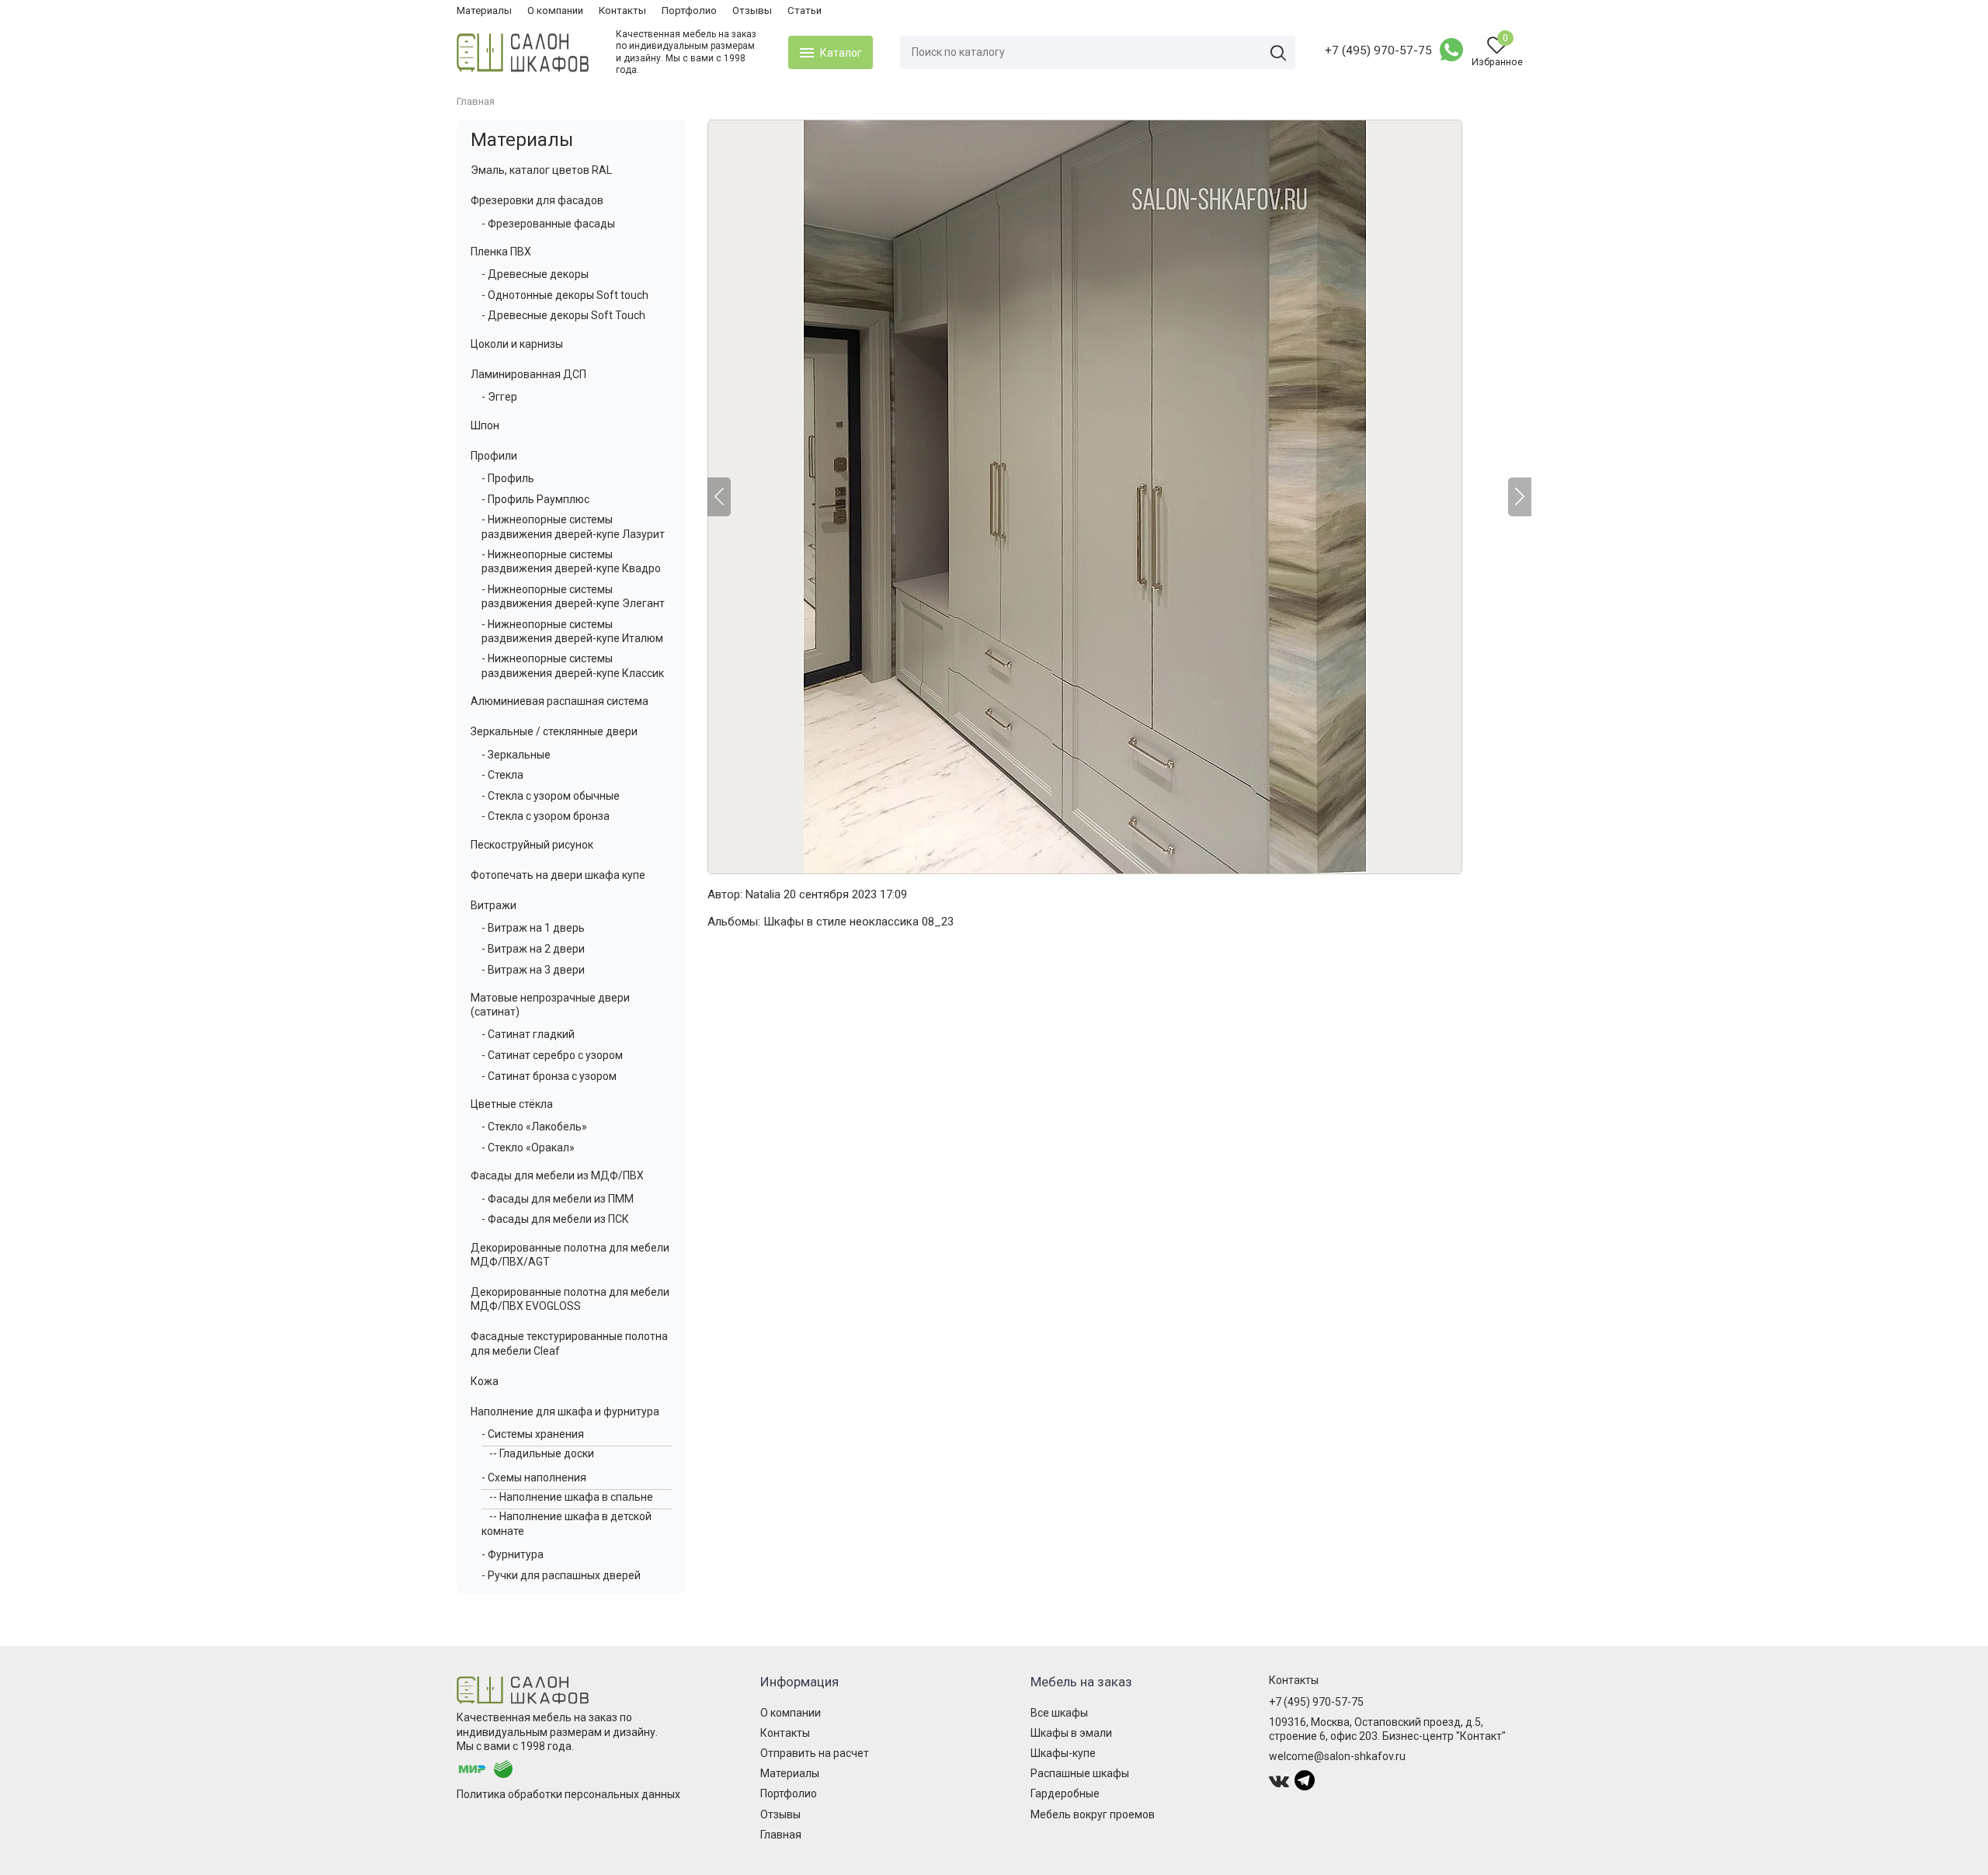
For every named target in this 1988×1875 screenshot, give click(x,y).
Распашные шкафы (1080, 1773)
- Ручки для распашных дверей (561, 1575)
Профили (494, 456)
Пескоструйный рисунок (532, 845)
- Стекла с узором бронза (546, 816)
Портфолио (689, 10)
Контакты (622, 10)
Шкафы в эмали (1071, 1733)
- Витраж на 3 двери (533, 970)
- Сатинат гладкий (528, 1034)
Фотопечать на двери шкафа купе (558, 875)
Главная (781, 1835)
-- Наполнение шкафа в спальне (571, 1497)
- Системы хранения (533, 1434)
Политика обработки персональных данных (568, 1794)
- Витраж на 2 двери (533, 949)
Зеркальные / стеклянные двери (554, 731)
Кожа (485, 1381)
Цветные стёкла (512, 1104)
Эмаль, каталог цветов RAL (541, 170)
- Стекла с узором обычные (551, 796)
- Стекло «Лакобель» (534, 1127)
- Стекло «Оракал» (528, 1148)
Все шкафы (1059, 1713)
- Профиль (508, 478)
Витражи (494, 905)
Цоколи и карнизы (517, 344)
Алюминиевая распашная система (560, 701)
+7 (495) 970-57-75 (1378, 50)
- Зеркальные (516, 755)
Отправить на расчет (815, 1753)
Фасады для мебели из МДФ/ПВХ (557, 1175)
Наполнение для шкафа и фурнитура (565, 1411)
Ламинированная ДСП (528, 374)
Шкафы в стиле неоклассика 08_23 (858, 922)
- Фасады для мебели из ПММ (558, 1199)
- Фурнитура (513, 1554)
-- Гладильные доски (542, 1453)
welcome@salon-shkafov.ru (1337, 1756)
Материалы (484, 10)
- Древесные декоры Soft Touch (563, 315)
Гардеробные (1065, 1793)
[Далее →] (1119, 497)
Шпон (485, 425)
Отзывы (752, 10)
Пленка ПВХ (501, 252)
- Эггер (499, 397)
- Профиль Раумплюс (535, 499)
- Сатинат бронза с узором (549, 1076)
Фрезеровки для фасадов (537, 200)
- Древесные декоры (535, 274)
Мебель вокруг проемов (1093, 1814)
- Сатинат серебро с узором (552, 1055)
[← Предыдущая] (719, 497)
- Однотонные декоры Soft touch (565, 295)
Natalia (763, 894)
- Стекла (502, 775)
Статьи (805, 10)
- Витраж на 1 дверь (533, 928)
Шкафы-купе (1063, 1753)
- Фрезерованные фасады (548, 224)
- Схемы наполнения (534, 1477)
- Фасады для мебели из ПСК (555, 1219)
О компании (555, 10)
